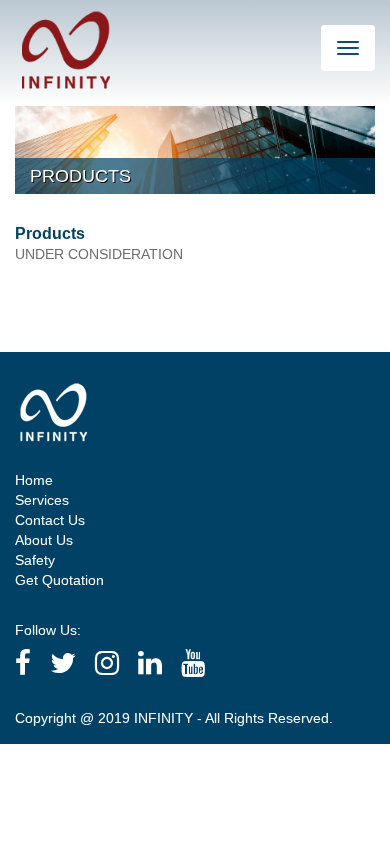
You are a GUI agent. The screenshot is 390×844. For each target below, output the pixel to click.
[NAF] (66, 49)
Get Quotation (59, 580)
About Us (44, 540)
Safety (35, 560)
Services (42, 500)
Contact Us (50, 520)
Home (34, 480)
